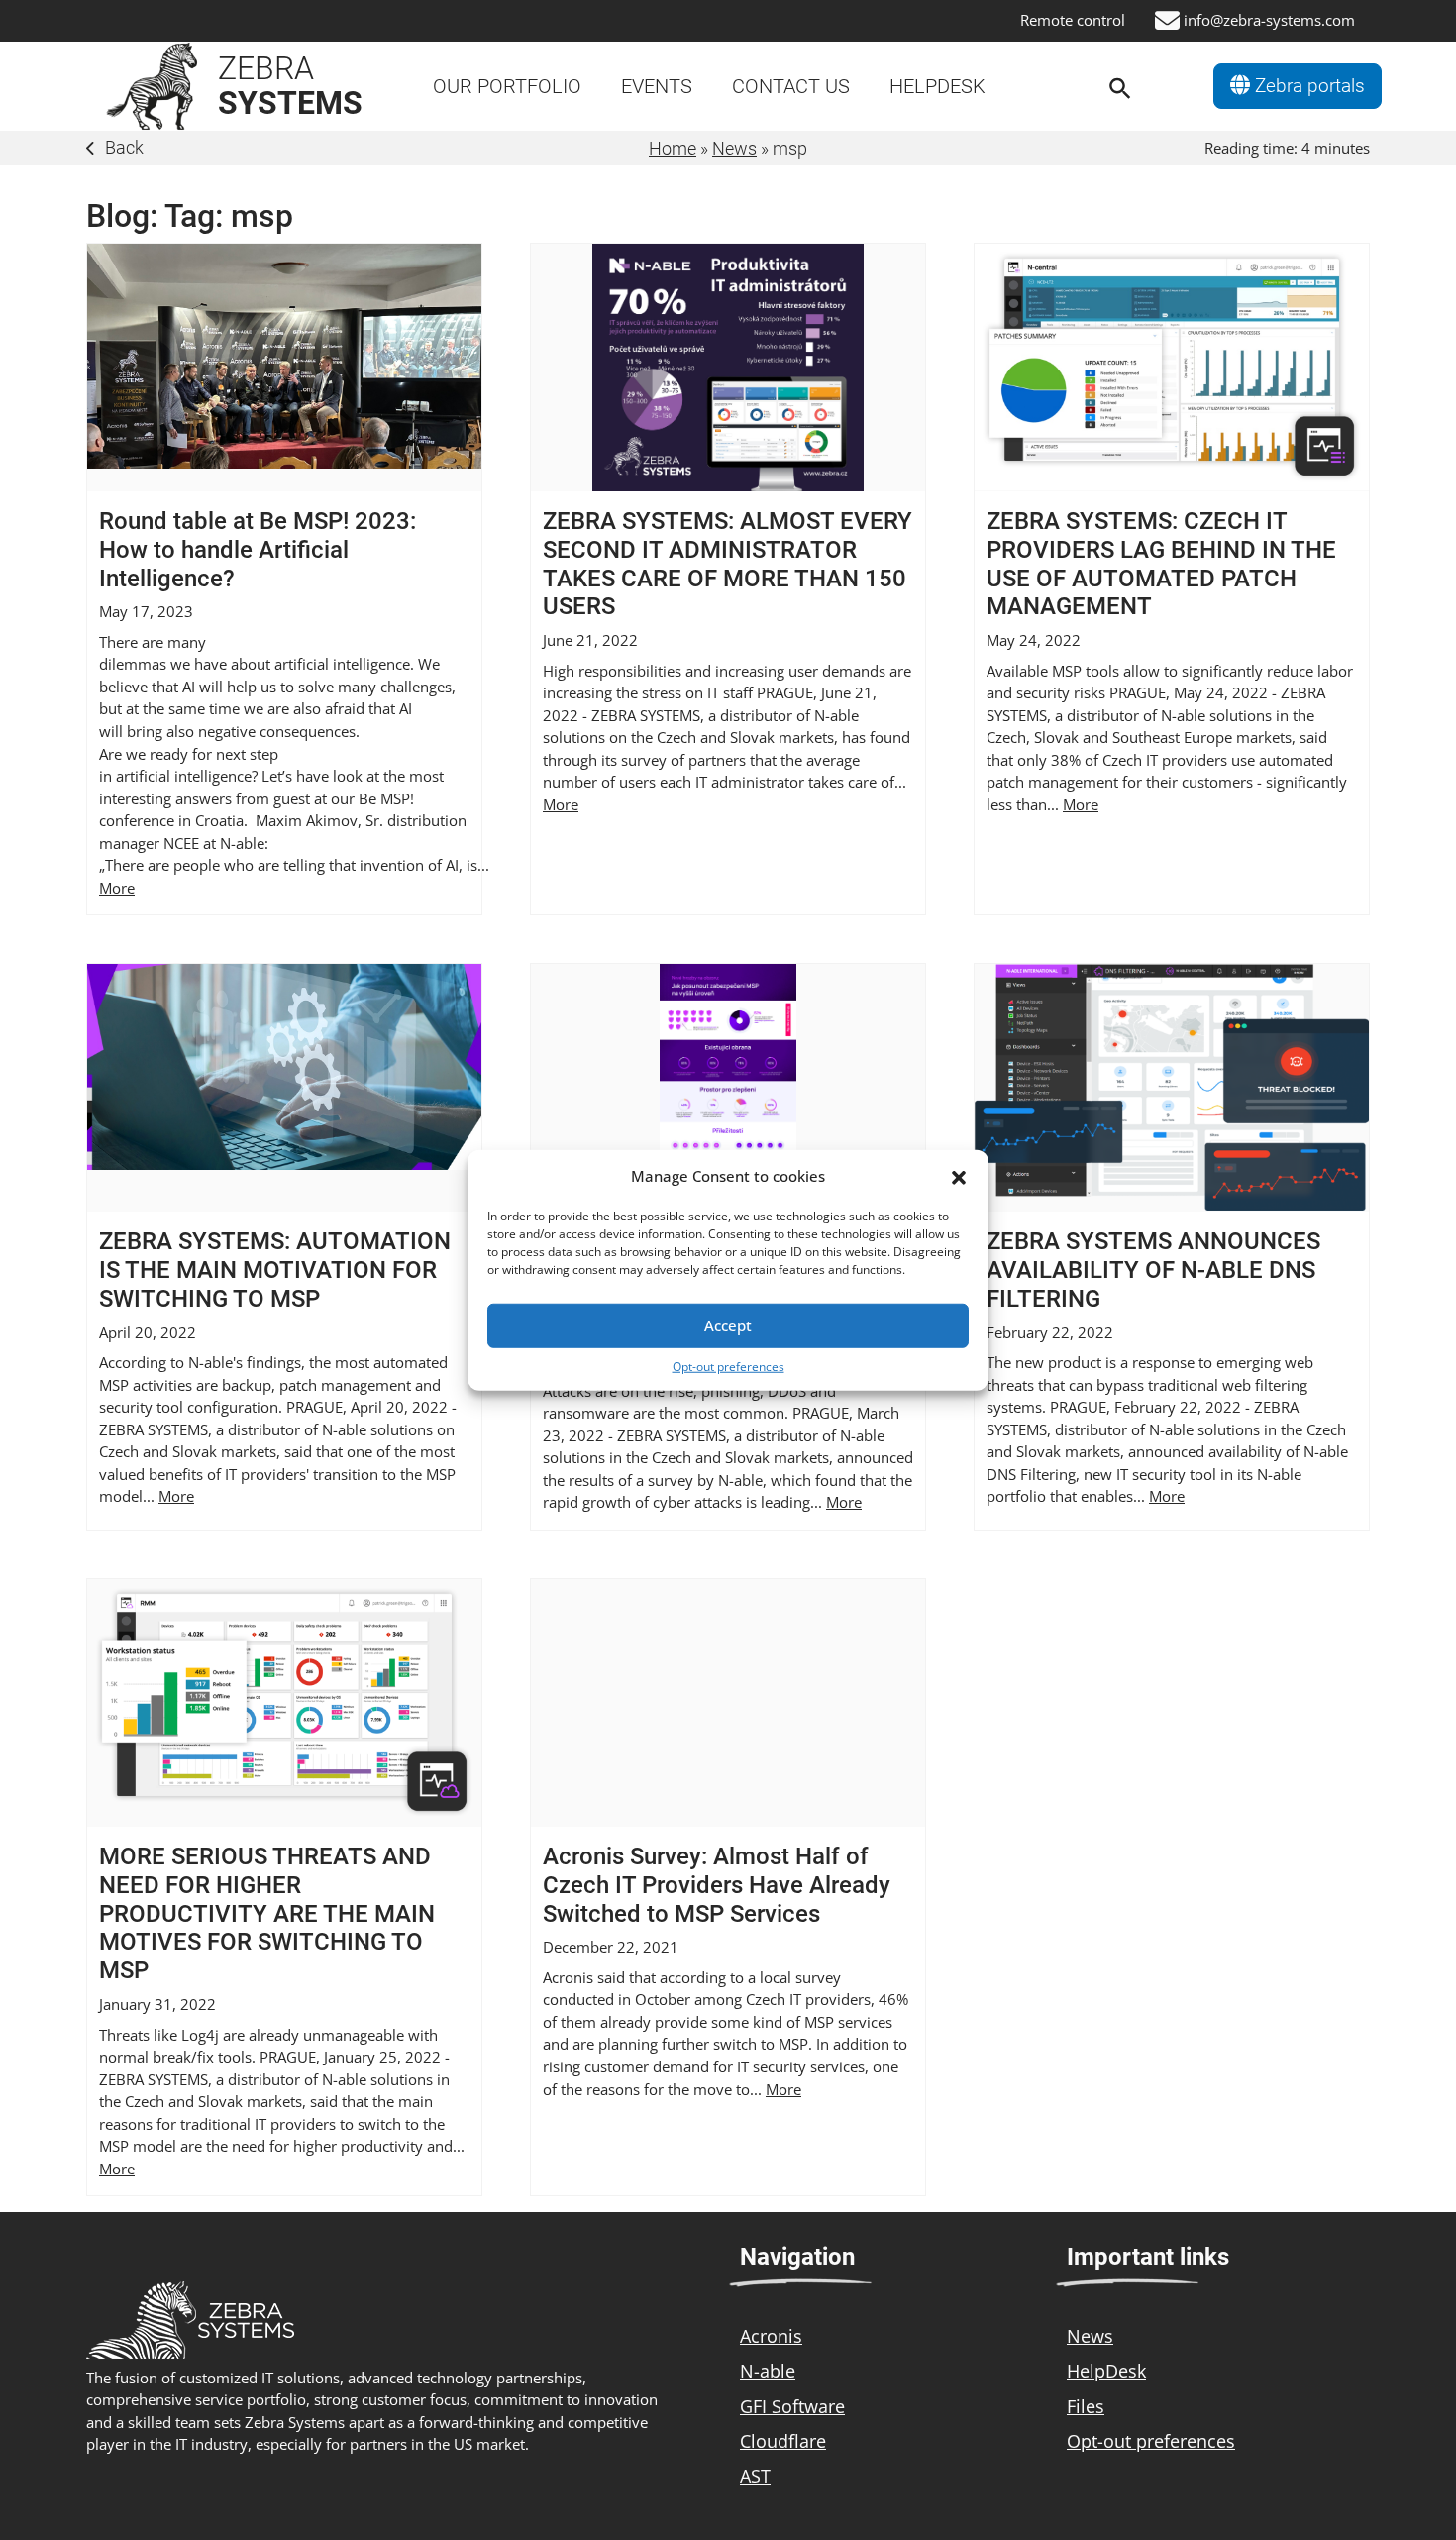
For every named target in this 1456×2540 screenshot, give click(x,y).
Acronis (771, 2336)
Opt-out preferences (728, 1366)
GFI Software (792, 2406)
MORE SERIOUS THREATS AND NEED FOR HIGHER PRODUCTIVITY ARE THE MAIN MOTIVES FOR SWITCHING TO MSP (267, 1913)
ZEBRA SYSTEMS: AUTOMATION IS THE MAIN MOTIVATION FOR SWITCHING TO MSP (275, 1270)
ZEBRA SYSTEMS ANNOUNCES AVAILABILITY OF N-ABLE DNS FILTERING (1153, 1270)
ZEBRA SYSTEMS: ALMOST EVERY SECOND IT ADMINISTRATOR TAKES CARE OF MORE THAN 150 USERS (728, 564)
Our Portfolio (507, 86)
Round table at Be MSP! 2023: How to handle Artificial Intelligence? (258, 550)
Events (657, 86)
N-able (768, 2371)
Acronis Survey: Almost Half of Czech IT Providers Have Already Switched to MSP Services (717, 1885)
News (734, 148)
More (117, 888)
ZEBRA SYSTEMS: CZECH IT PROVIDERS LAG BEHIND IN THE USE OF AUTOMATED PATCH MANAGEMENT (1161, 564)
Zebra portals (1307, 86)
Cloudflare (783, 2441)
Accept (728, 1325)
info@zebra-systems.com (1269, 20)
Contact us (791, 86)
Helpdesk (937, 86)
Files (1086, 2406)
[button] (959, 1176)
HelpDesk (1106, 2371)
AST (755, 2476)
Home (673, 148)
